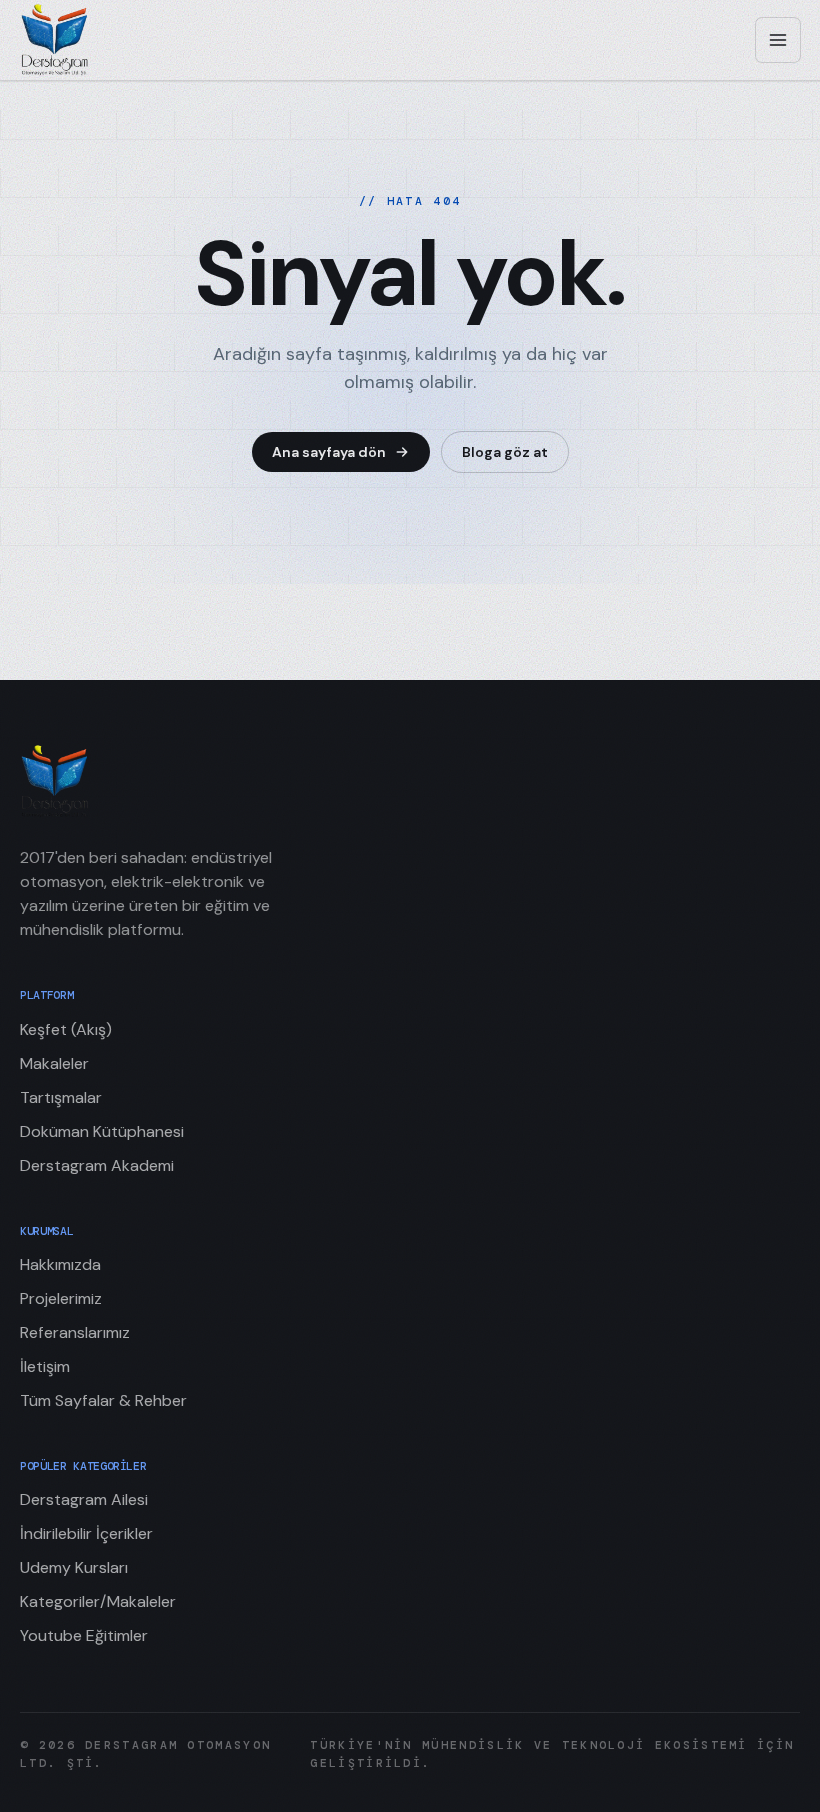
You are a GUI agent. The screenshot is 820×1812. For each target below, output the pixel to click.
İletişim (45, 1366)
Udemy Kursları (74, 1567)
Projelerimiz (61, 1298)
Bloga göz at (505, 452)
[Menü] (778, 40)
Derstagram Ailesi (84, 1499)
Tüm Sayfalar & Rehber (103, 1400)
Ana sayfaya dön (329, 452)
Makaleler (54, 1063)
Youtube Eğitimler (84, 1635)
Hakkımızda (60, 1264)
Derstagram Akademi (97, 1165)
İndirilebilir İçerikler (86, 1533)
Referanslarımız (75, 1332)
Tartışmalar (61, 1097)
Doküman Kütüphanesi (102, 1131)
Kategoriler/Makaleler (98, 1601)
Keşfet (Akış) (66, 1029)
